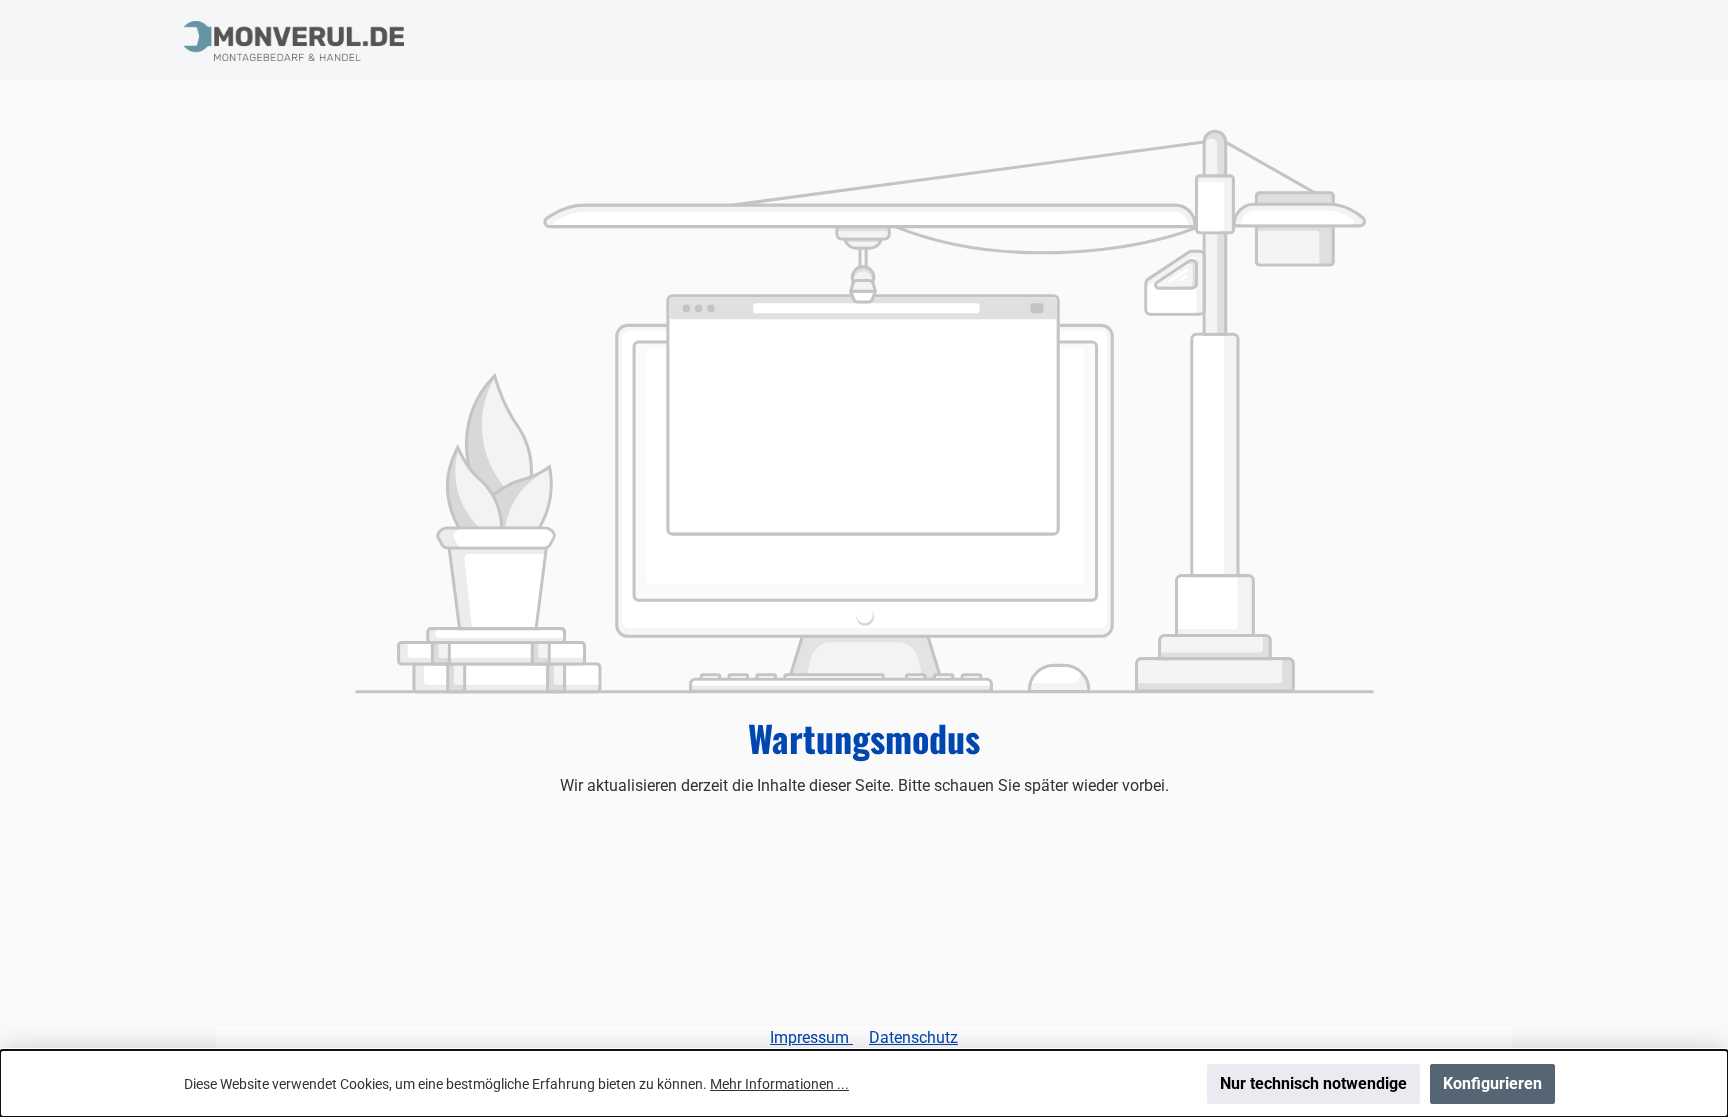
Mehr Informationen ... (779, 1084)
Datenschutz (913, 1037)
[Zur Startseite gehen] (294, 41)
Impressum (811, 1037)
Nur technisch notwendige (1313, 1083)
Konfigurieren (1492, 1083)
